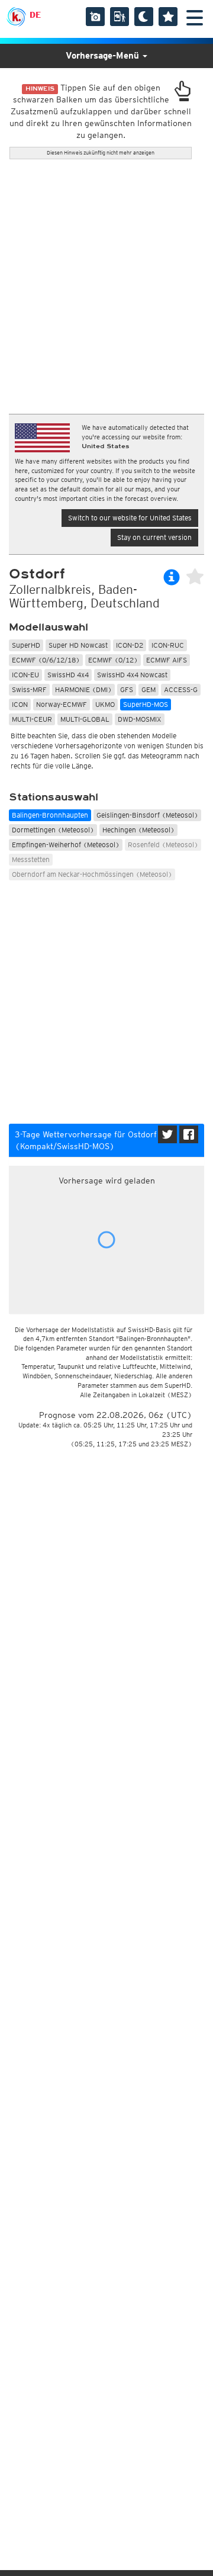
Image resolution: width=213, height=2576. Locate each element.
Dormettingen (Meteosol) (53, 830)
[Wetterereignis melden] (120, 17)
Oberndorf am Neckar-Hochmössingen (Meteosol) (92, 874)
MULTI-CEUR (32, 719)
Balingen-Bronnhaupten (50, 815)
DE (35, 15)
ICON (20, 704)
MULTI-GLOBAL (85, 719)
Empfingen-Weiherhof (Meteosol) (66, 845)
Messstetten (31, 859)
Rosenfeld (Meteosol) (163, 845)
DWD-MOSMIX (140, 719)
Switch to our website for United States (130, 518)
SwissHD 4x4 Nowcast (132, 675)
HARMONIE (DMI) (83, 689)
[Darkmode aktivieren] (144, 17)
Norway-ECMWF (62, 704)
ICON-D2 (130, 645)
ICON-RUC (168, 645)
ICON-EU (25, 675)
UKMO (105, 704)
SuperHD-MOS (146, 704)
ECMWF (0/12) (113, 660)
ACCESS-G (181, 689)
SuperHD (26, 645)
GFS (127, 689)
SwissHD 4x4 (68, 675)
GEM (149, 689)
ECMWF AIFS (167, 660)
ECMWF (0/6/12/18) (46, 660)
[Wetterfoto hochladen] (95, 17)
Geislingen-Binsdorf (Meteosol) (147, 815)
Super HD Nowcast (78, 645)
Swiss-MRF (29, 689)
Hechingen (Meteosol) (138, 830)
